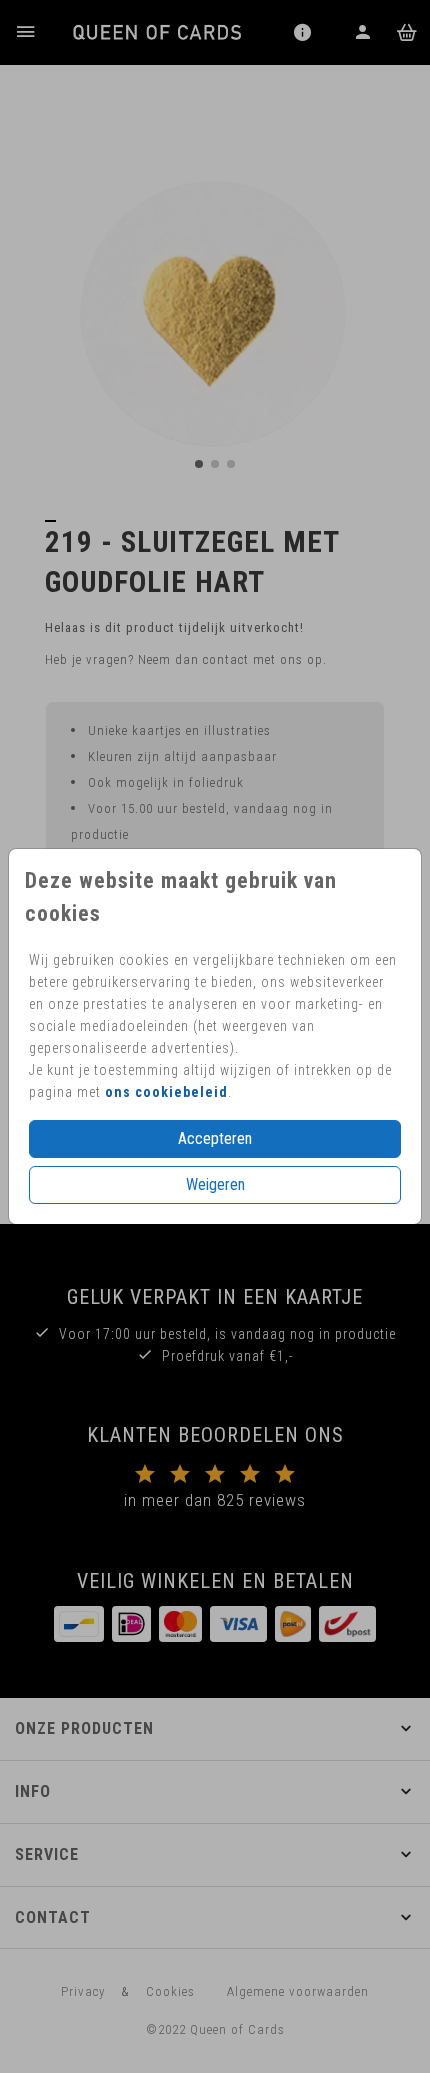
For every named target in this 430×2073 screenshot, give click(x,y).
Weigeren (215, 1184)
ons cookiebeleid (166, 1092)
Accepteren (215, 1138)
